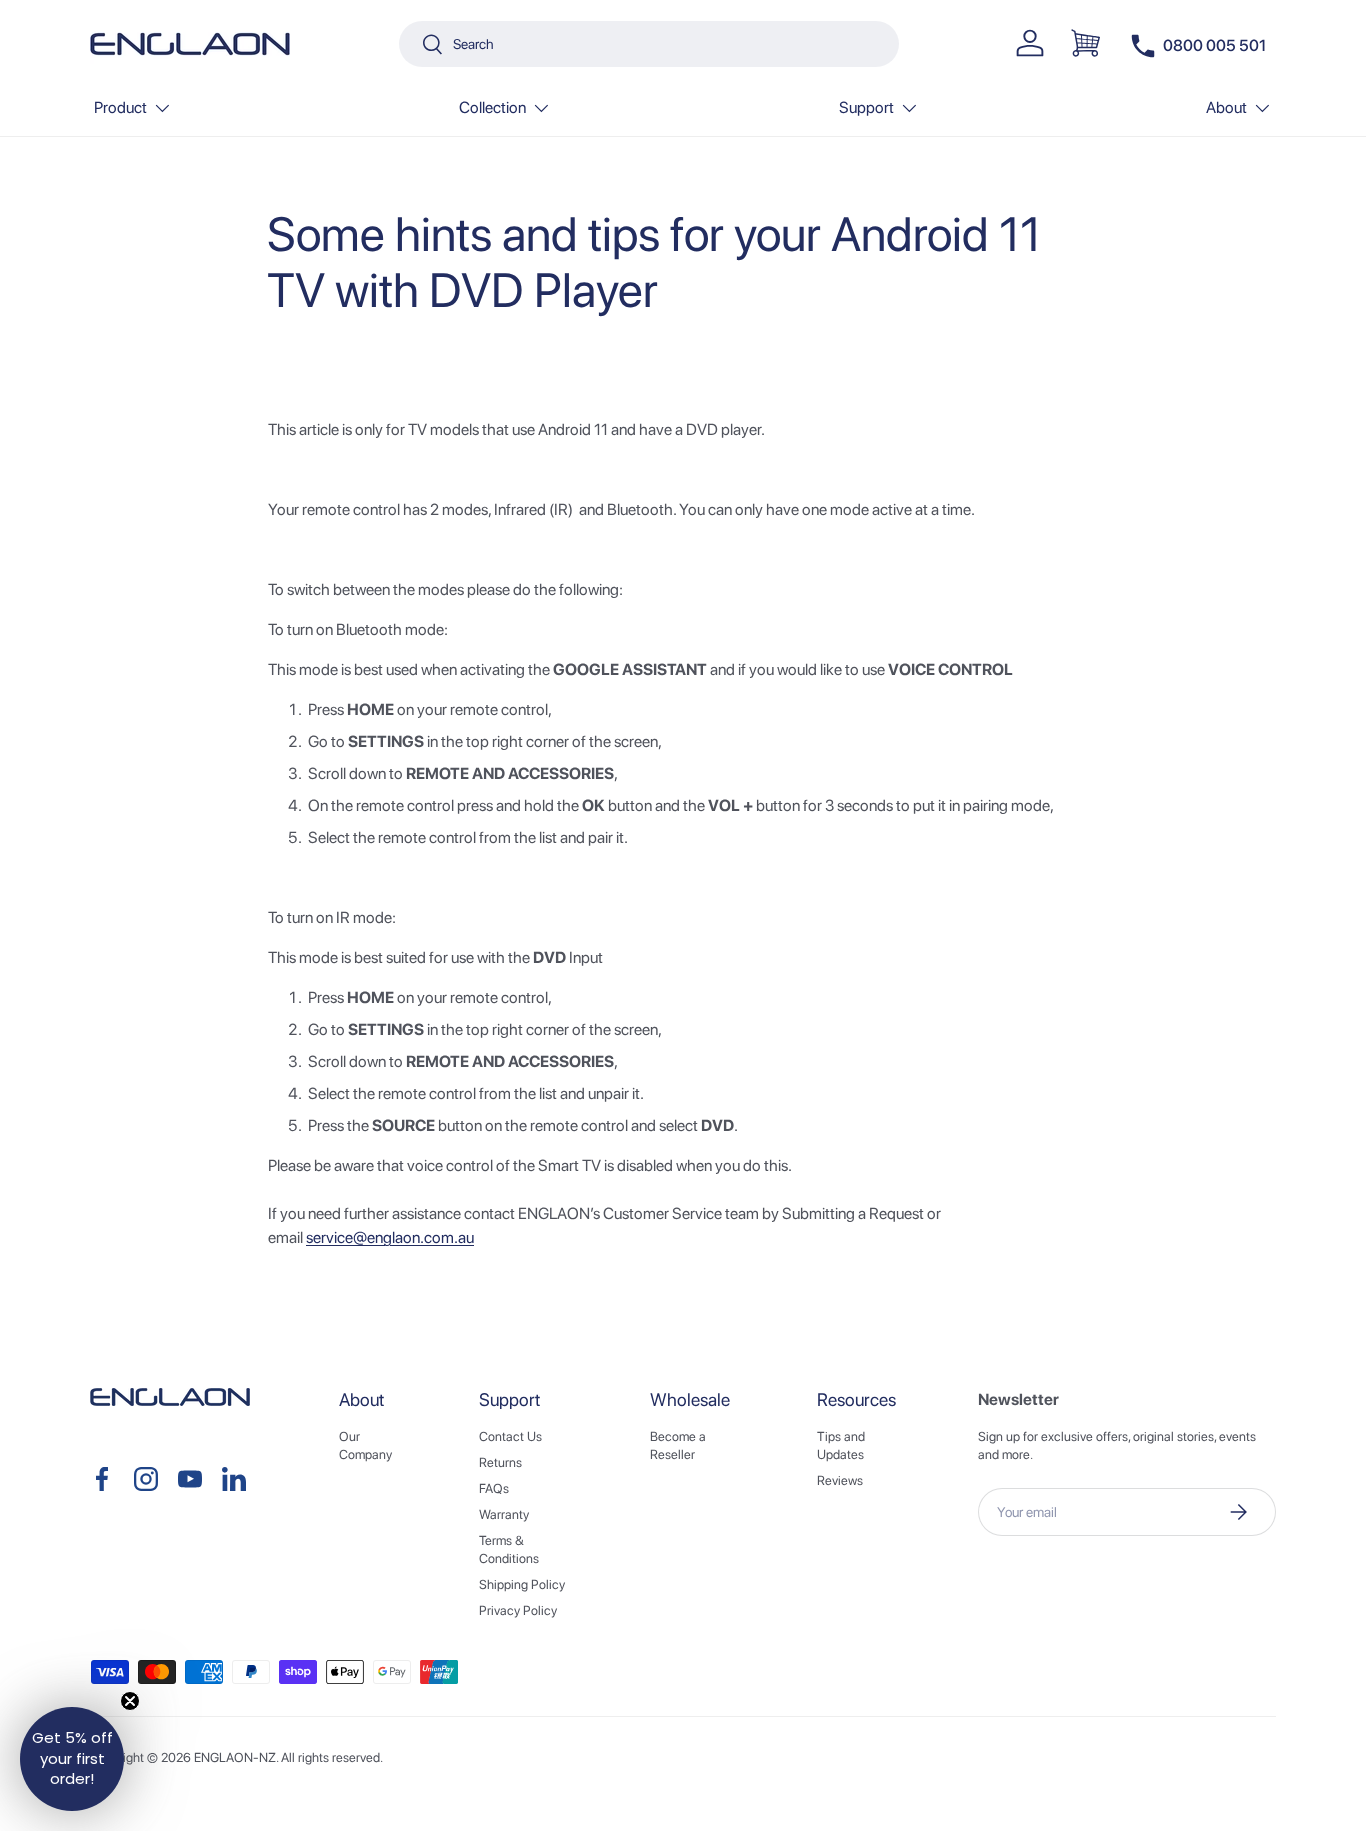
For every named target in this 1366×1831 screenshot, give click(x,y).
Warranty (504, 1514)
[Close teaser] (130, 1701)
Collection (492, 107)
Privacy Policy (518, 1610)
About (1226, 107)
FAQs (494, 1488)
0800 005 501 (1214, 45)
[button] (1086, 43)
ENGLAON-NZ (235, 1757)
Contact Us (510, 1436)
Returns (500, 1462)
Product (120, 107)
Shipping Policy (522, 1584)
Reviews (840, 1480)
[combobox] (649, 44)
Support (866, 107)
